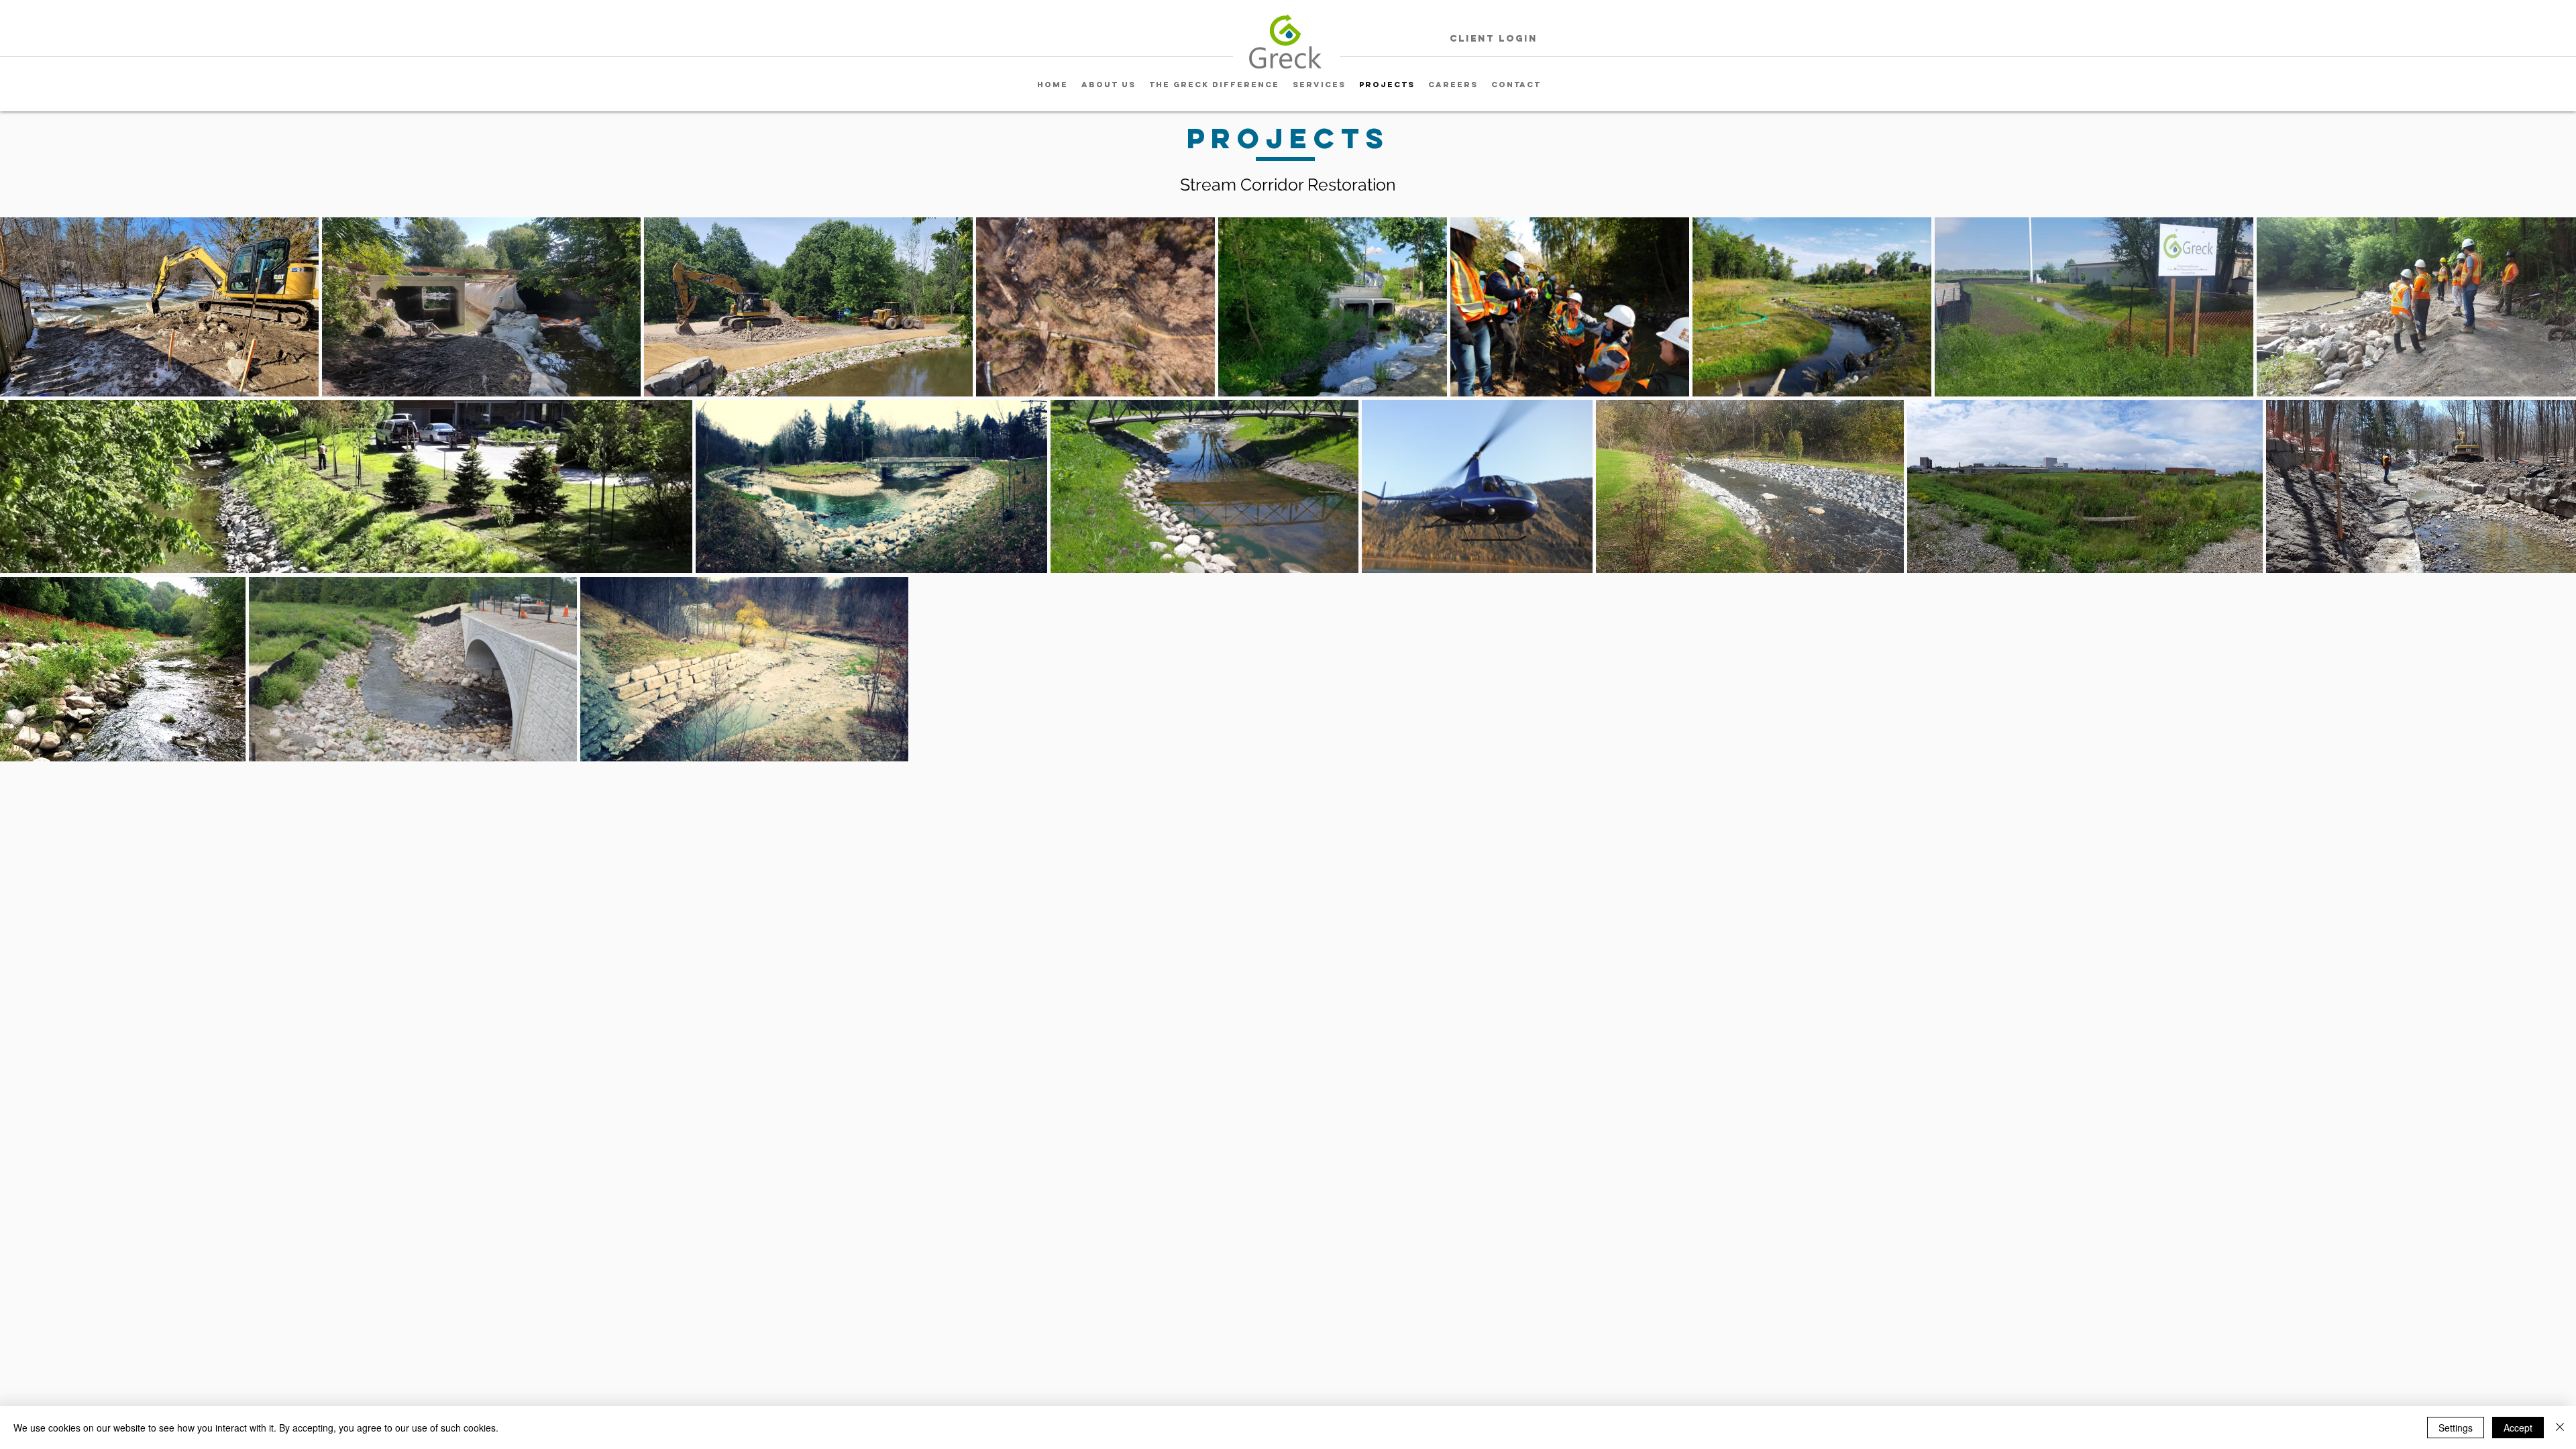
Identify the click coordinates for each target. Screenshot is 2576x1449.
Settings (2456, 1428)
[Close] (2560, 1428)
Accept (2518, 1428)
